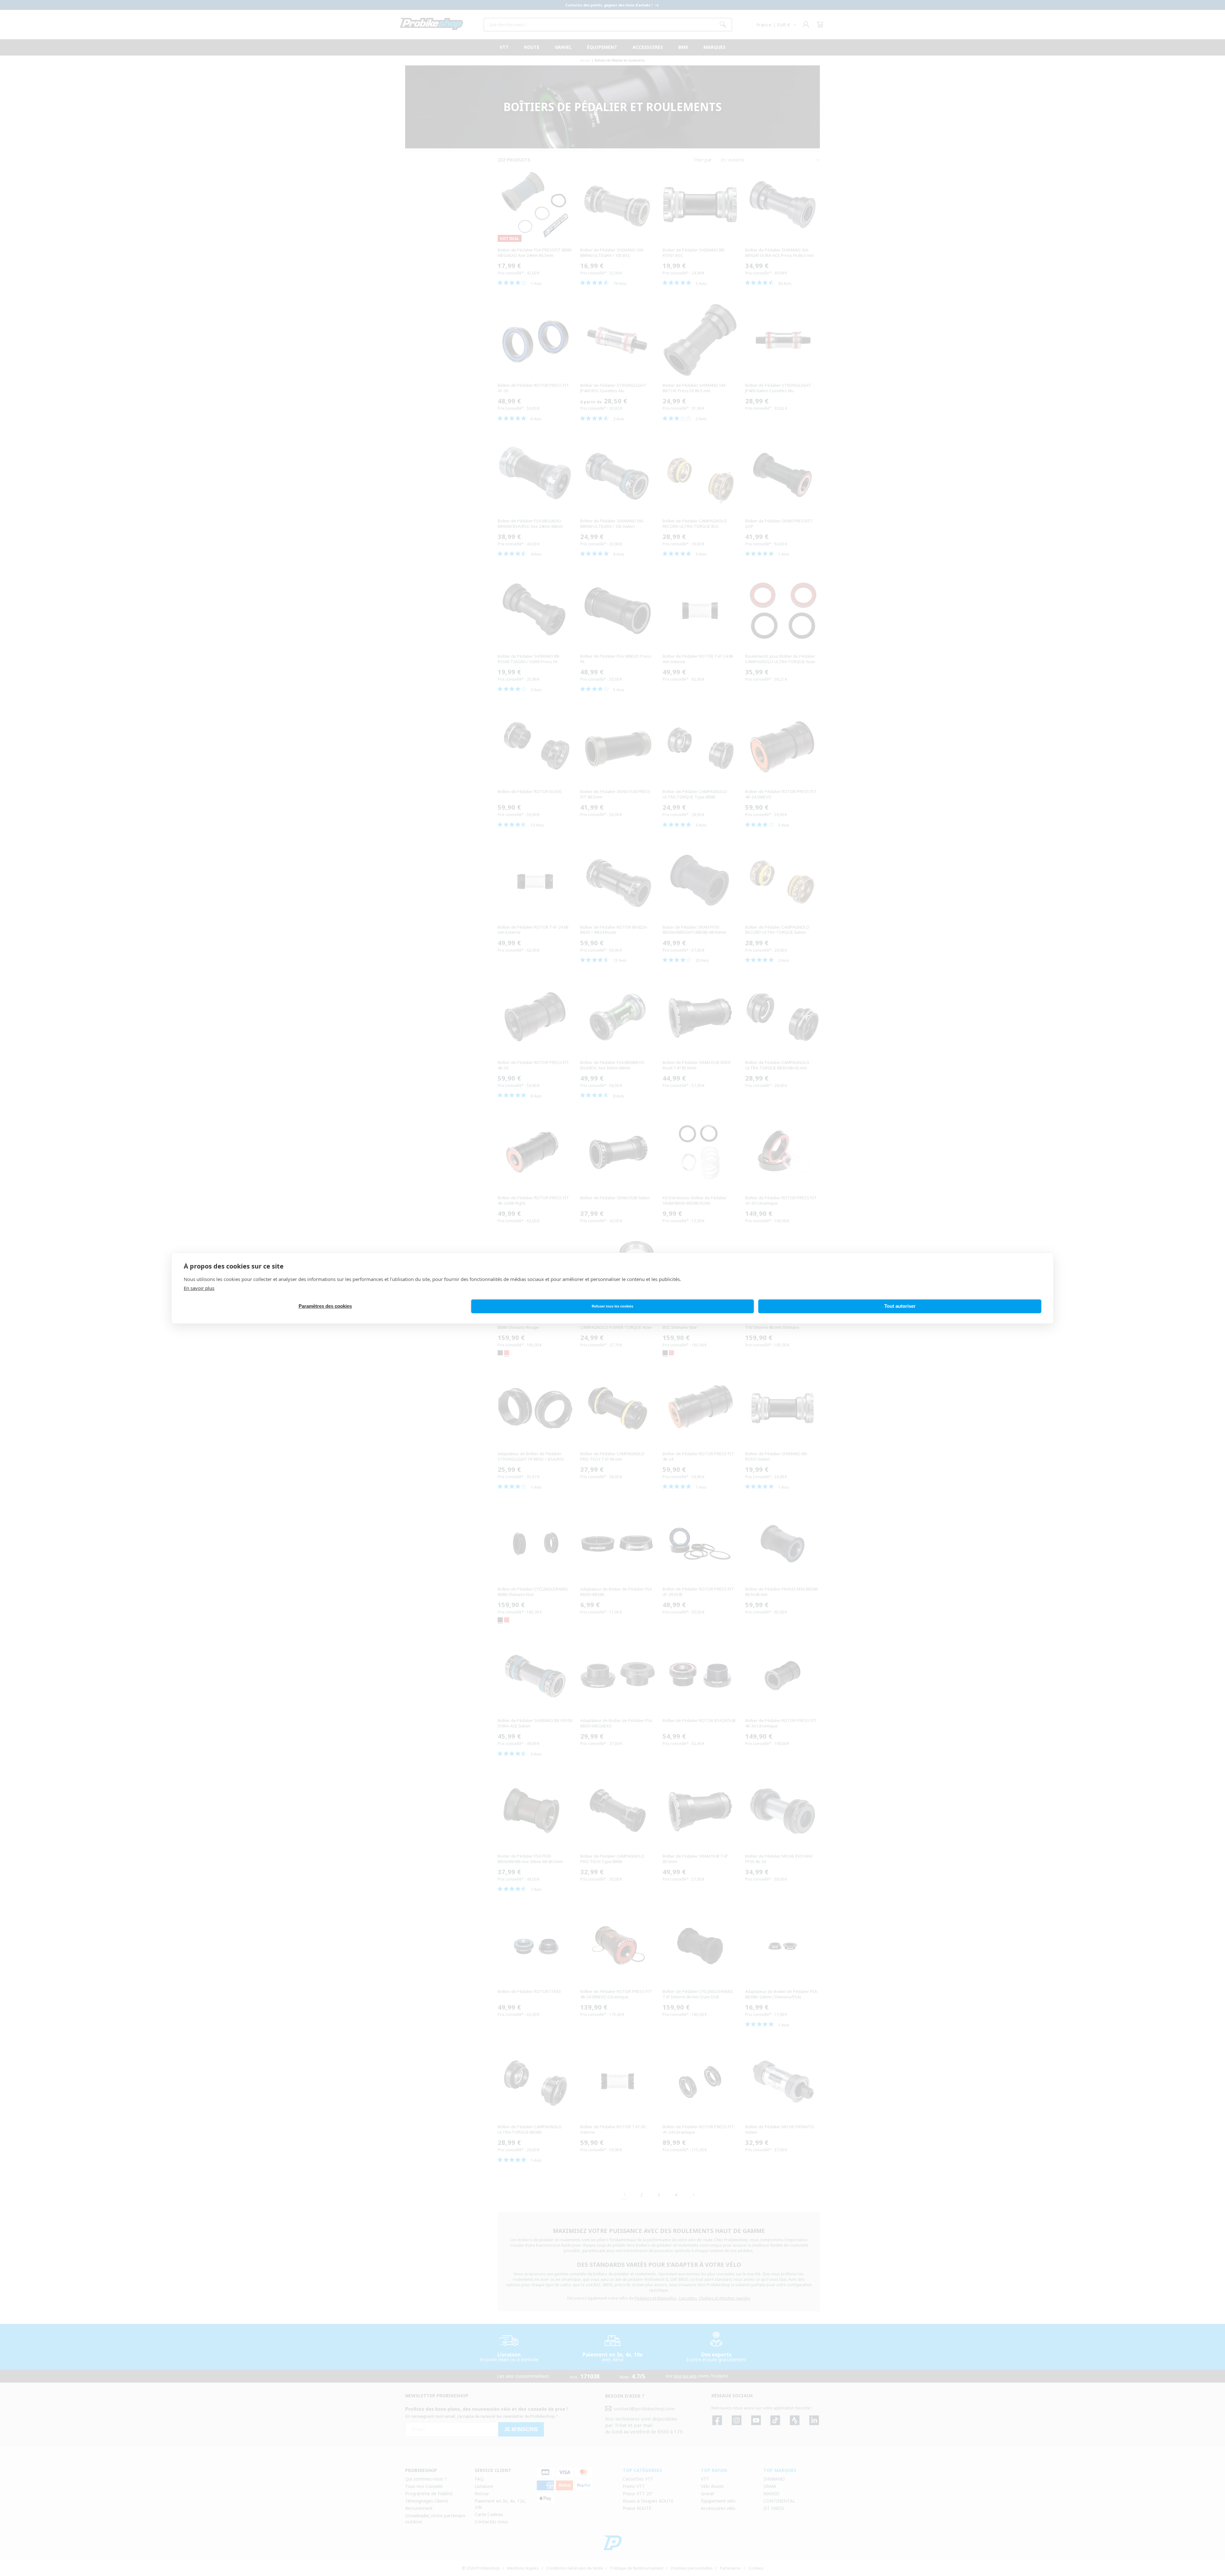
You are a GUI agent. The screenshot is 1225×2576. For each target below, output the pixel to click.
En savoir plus (199, 1288)
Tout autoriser (900, 1306)
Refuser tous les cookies (612, 1306)
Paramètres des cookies (325, 1306)
